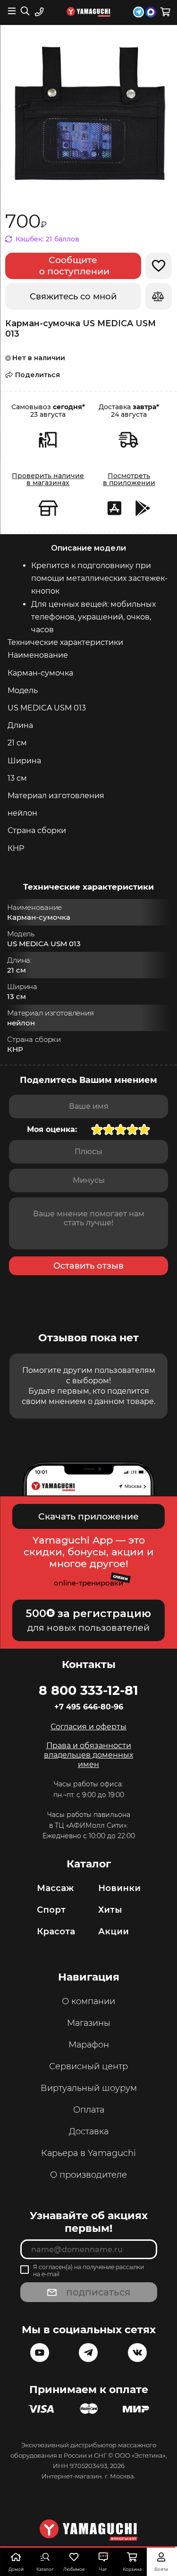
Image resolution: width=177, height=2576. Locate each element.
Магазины (89, 2023)
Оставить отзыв (88, 1266)
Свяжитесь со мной (73, 297)
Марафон (89, 2045)
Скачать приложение (88, 1516)
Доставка (89, 2131)
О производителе (88, 2175)
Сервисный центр (88, 2066)
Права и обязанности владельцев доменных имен (88, 1755)
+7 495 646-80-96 (89, 1707)
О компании (88, 2001)
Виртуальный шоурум (89, 2088)
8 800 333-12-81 (88, 1690)
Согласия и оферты (88, 1727)
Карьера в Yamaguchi (88, 2153)
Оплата (89, 2110)
